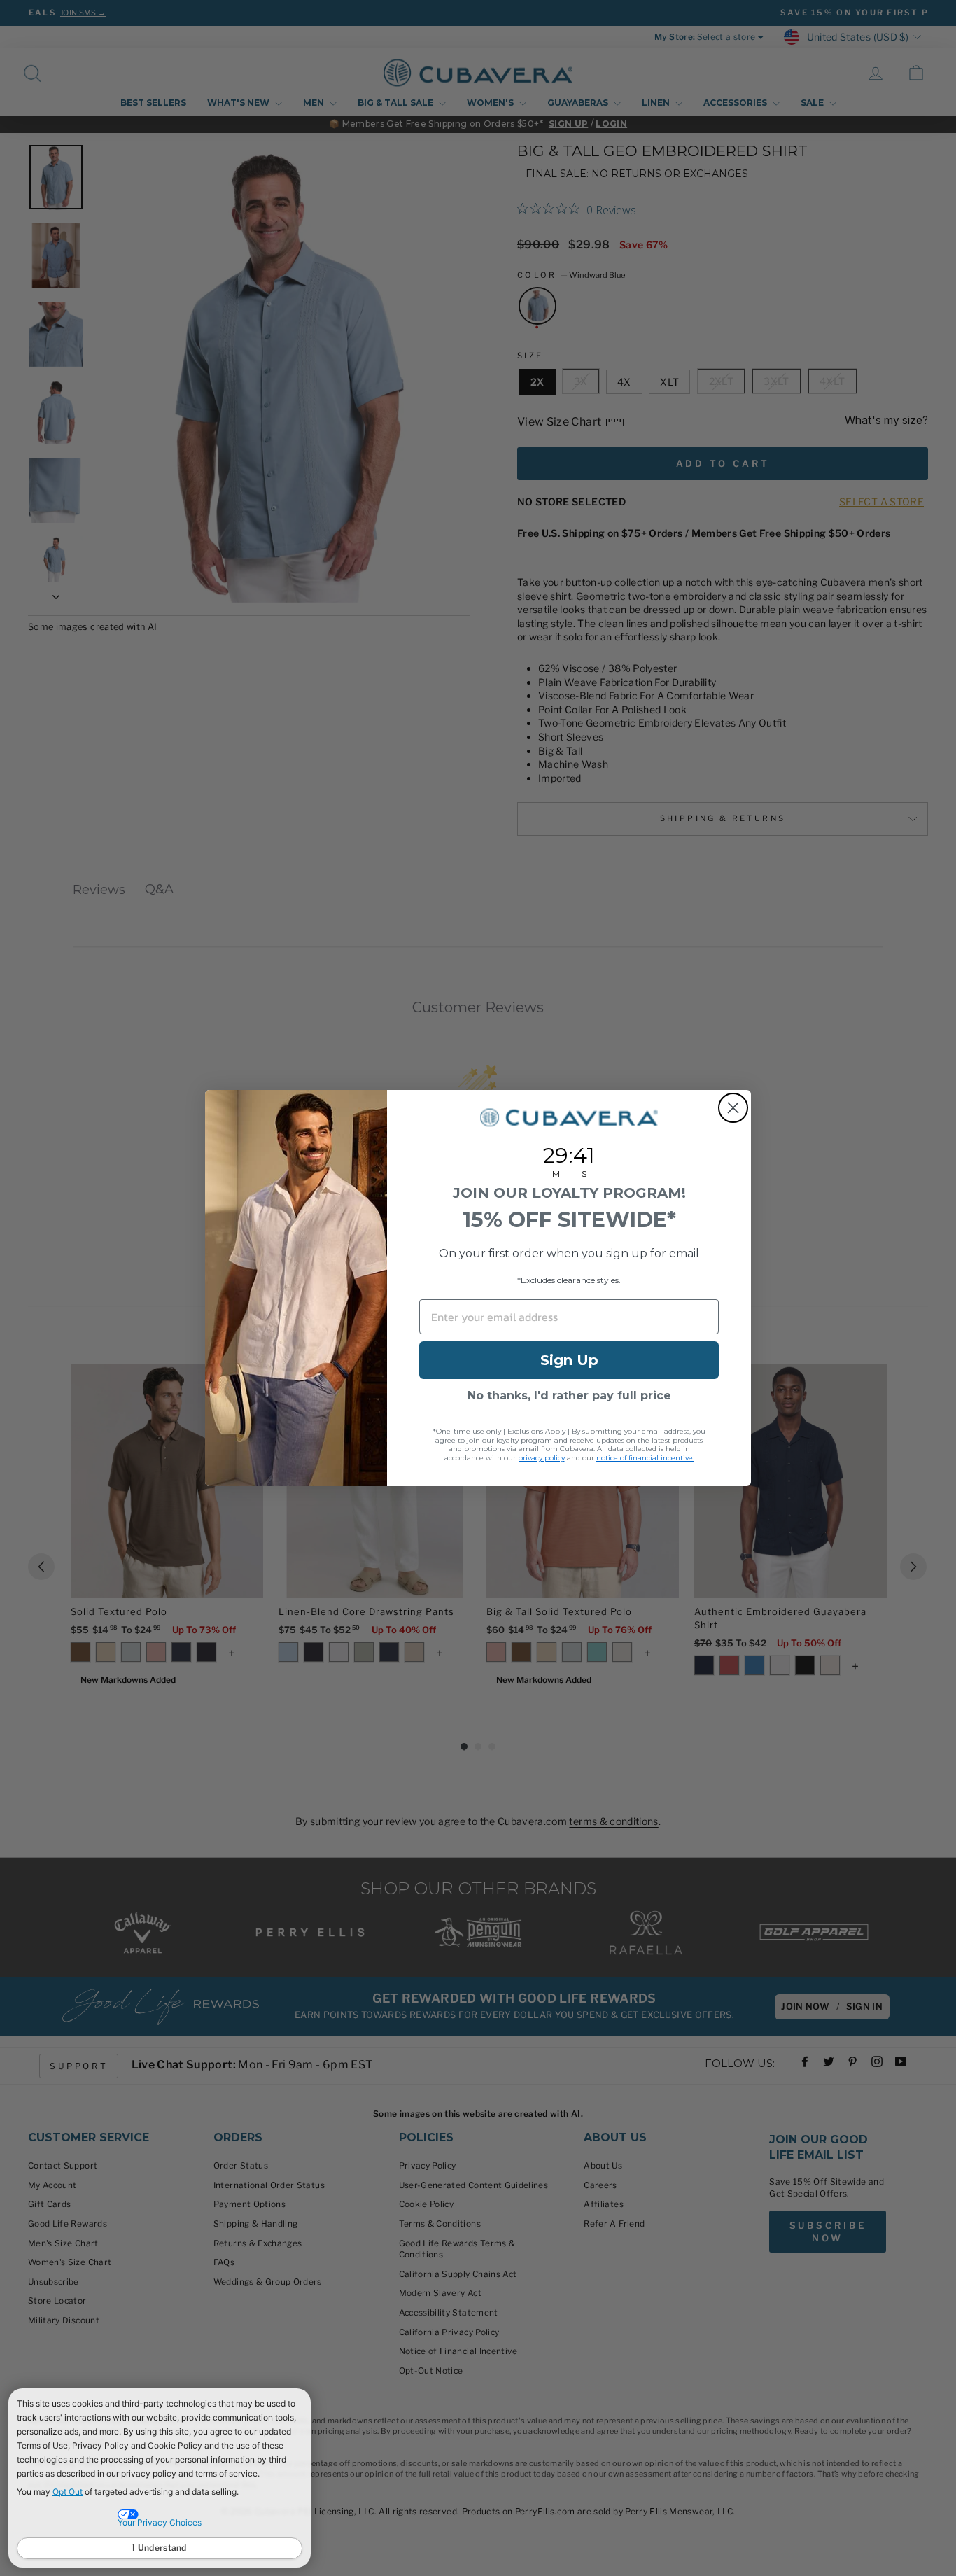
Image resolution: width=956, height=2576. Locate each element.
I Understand (160, 2548)
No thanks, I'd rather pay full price (569, 1395)
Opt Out (68, 2492)
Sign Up (569, 1360)
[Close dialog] (733, 1108)
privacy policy (541, 1458)
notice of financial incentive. (645, 1458)
